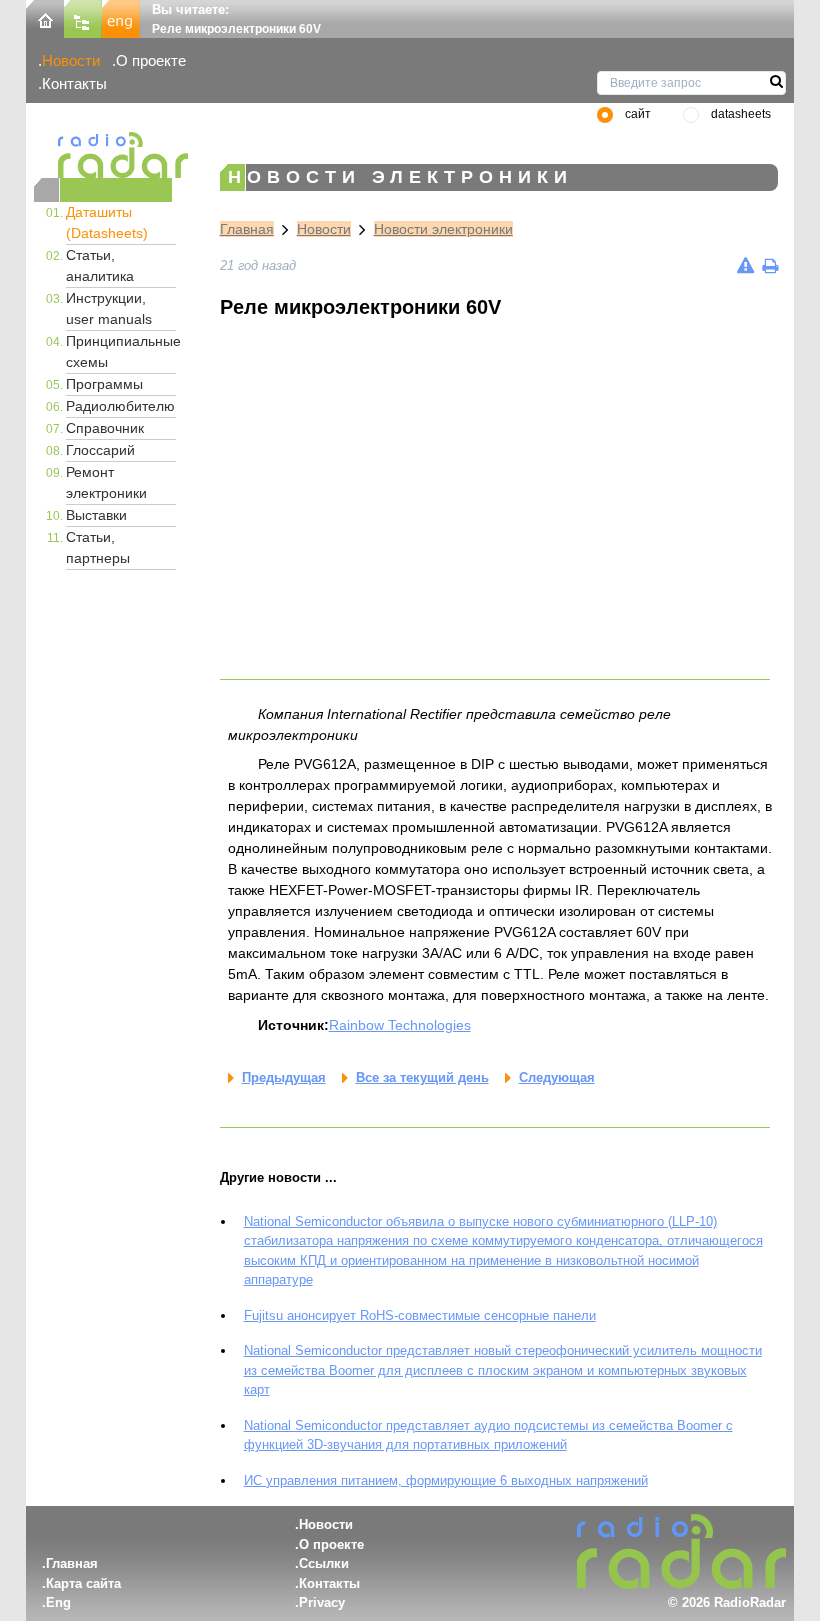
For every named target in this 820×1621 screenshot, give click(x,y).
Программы (104, 384)
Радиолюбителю (120, 406)
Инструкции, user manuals (109, 308)
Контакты (74, 83)
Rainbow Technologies (400, 1025)
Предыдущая (284, 1077)
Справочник (105, 428)
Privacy (322, 1602)
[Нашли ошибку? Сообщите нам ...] (745, 265)
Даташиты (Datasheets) (107, 222)
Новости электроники (443, 229)
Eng (58, 1602)
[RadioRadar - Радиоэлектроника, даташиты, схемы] (103, 155)
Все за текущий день (422, 1077)
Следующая (557, 1077)
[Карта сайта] (83, 17)
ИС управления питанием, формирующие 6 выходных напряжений (446, 1480)
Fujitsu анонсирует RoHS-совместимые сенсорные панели (420, 1315)
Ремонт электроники (106, 482)
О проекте (151, 60)
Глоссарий (100, 450)
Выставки (96, 515)
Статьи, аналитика (100, 265)
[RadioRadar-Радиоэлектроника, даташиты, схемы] (45, 17)
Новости (71, 60)
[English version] (121, 17)
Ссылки (324, 1563)
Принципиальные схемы (121, 351)
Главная (247, 229)
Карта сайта (83, 1583)
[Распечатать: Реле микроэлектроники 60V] (770, 265)
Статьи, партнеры (98, 547)
